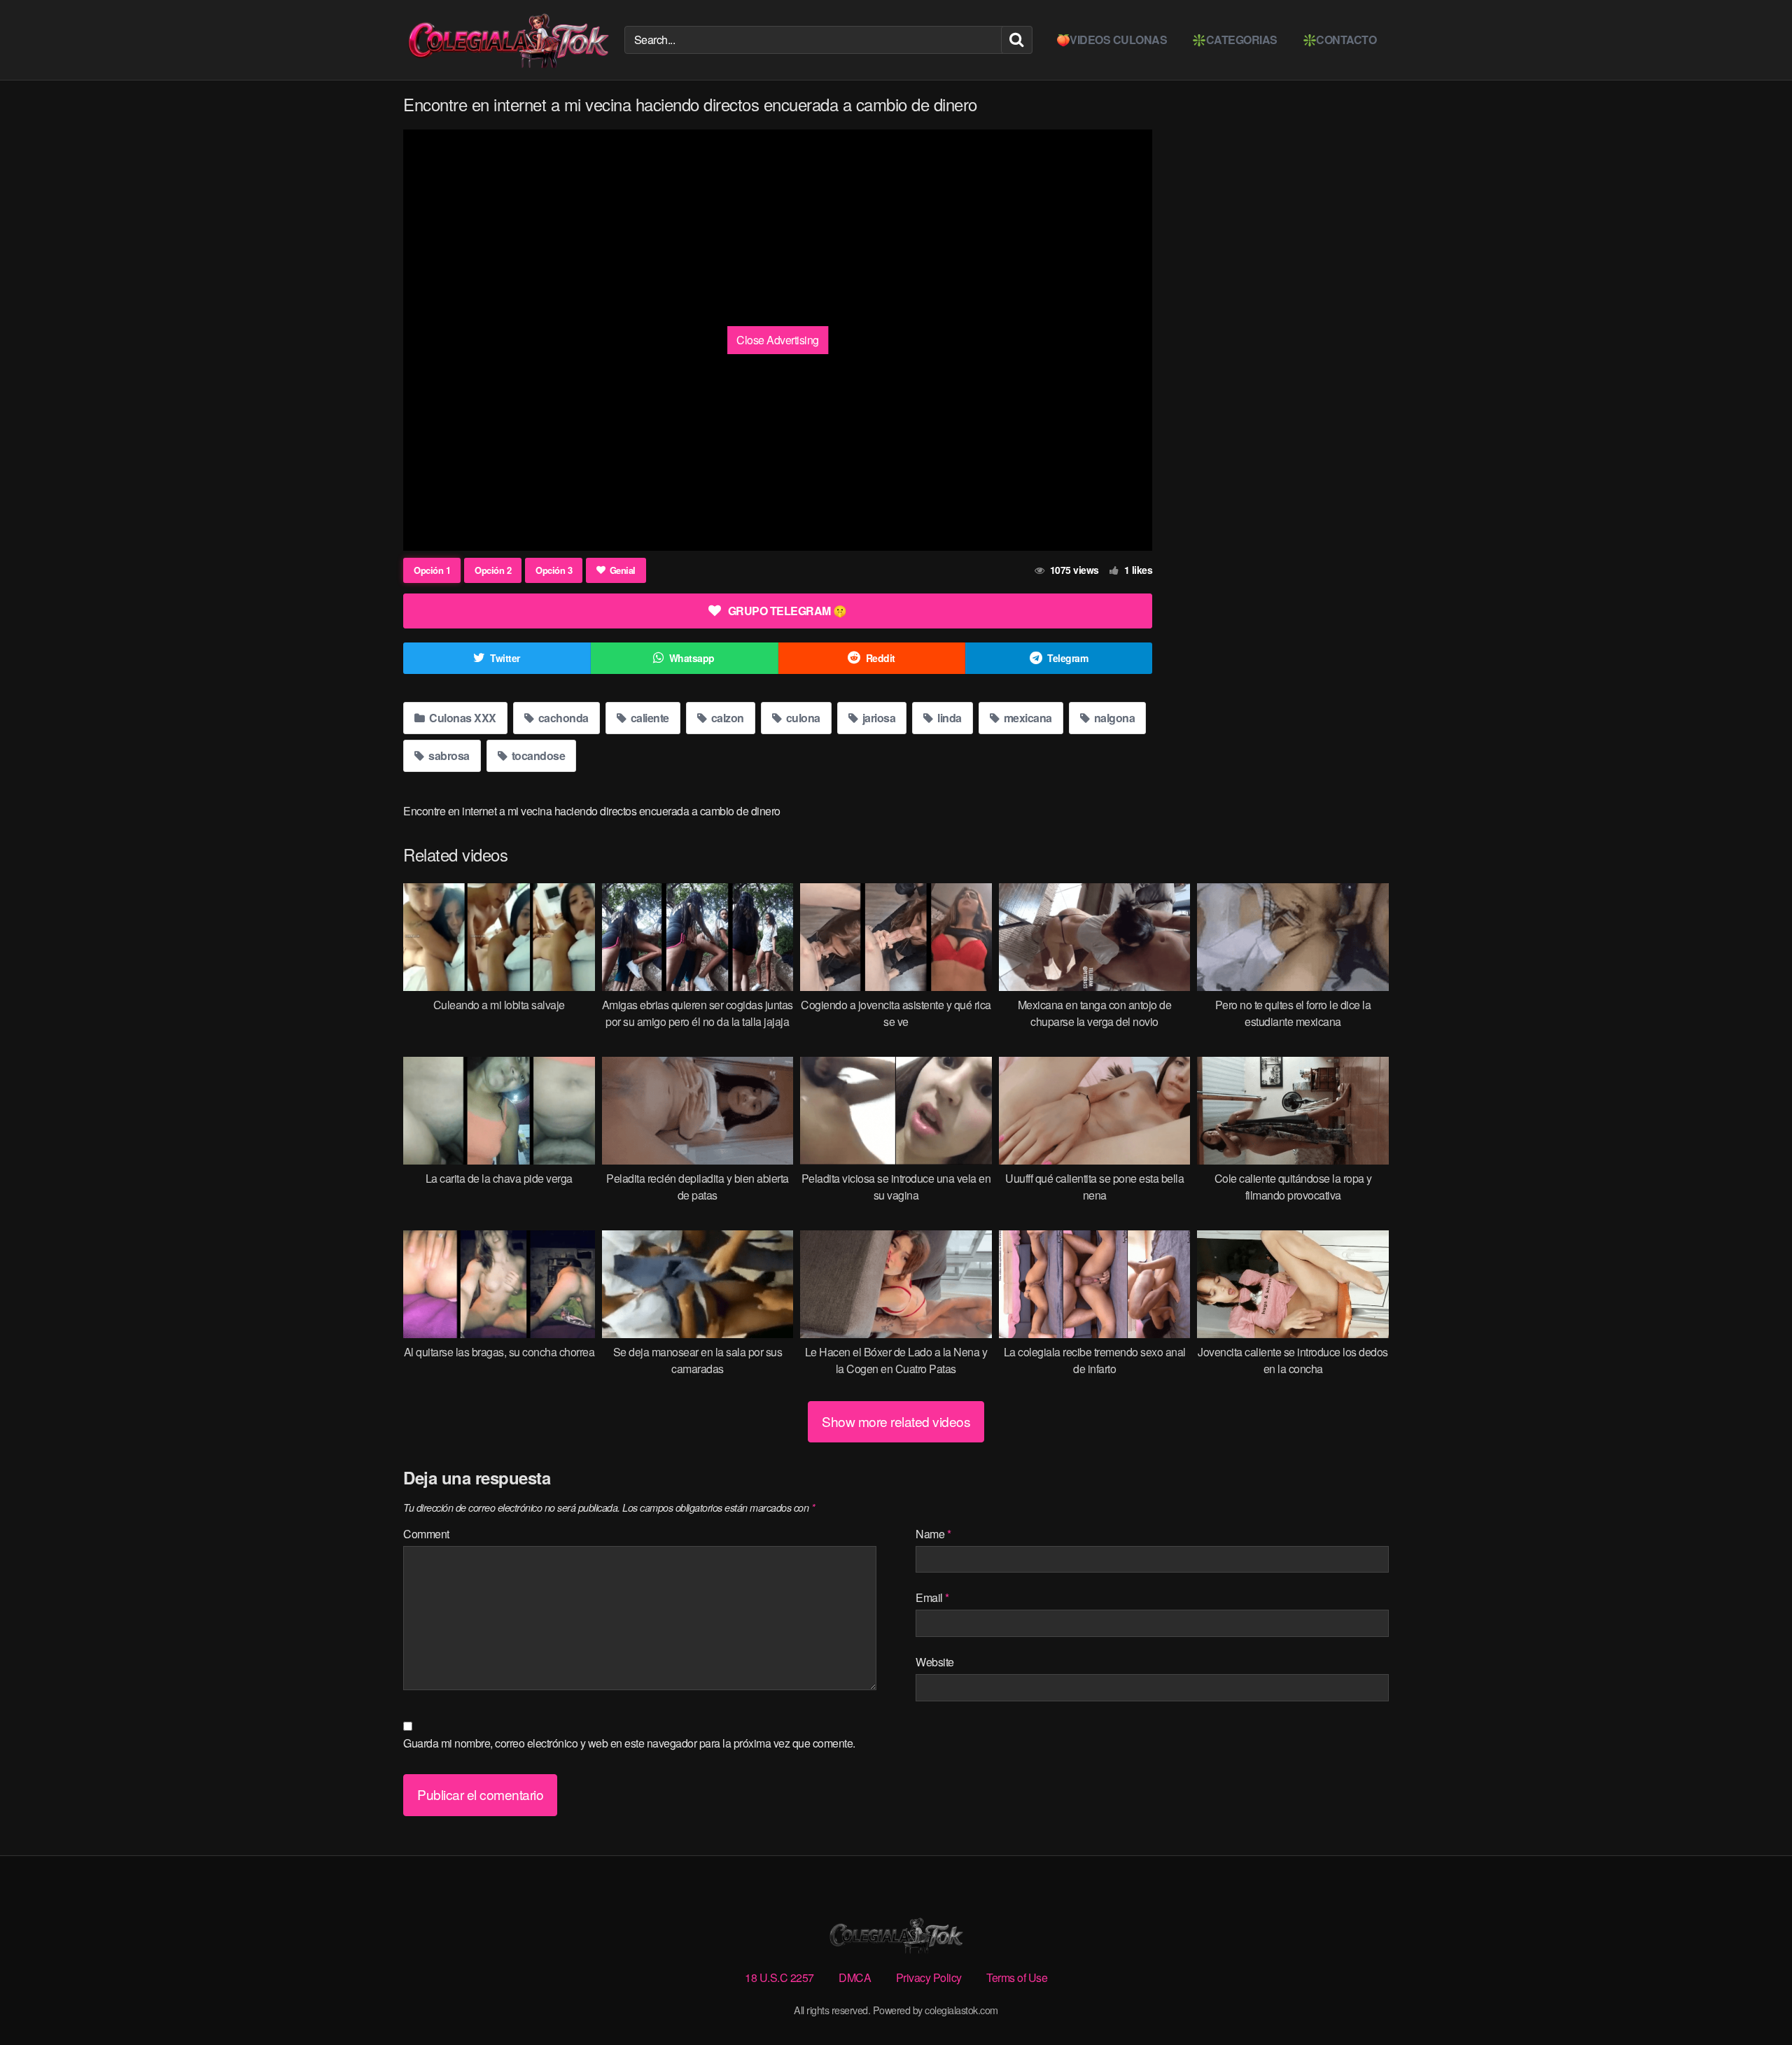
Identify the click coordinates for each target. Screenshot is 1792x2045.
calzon (726, 718)
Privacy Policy (929, 1977)
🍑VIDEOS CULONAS (1112, 40)
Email (932, 1597)
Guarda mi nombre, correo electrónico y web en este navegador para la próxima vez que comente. (629, 1743)
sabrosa (448, 756)
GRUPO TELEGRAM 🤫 (787, 611)
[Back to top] (1753, 2000)
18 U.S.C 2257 (779, 1977)
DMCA (855, 1977)
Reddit (881, 658)
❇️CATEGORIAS (1235, 40)
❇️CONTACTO (1340, 40)
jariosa (877, 718)
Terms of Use (1017, 1977)
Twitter (505, 658)
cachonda (562, 718)
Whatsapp (692, 658)
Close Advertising (778, 340)
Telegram (1067, 658)
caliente (649, 718)
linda (948, 718)
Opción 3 (554, 570)
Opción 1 (432, 570)
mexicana (1027, 718)
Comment (426, 1534)
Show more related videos (896, 1421)
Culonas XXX (462, 718)
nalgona (1113, 718)
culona (802, 718)
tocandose (537, 756)
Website (935, 1662)
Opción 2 (493, 570)
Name (933, 1534)
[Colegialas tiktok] (508, 40)
